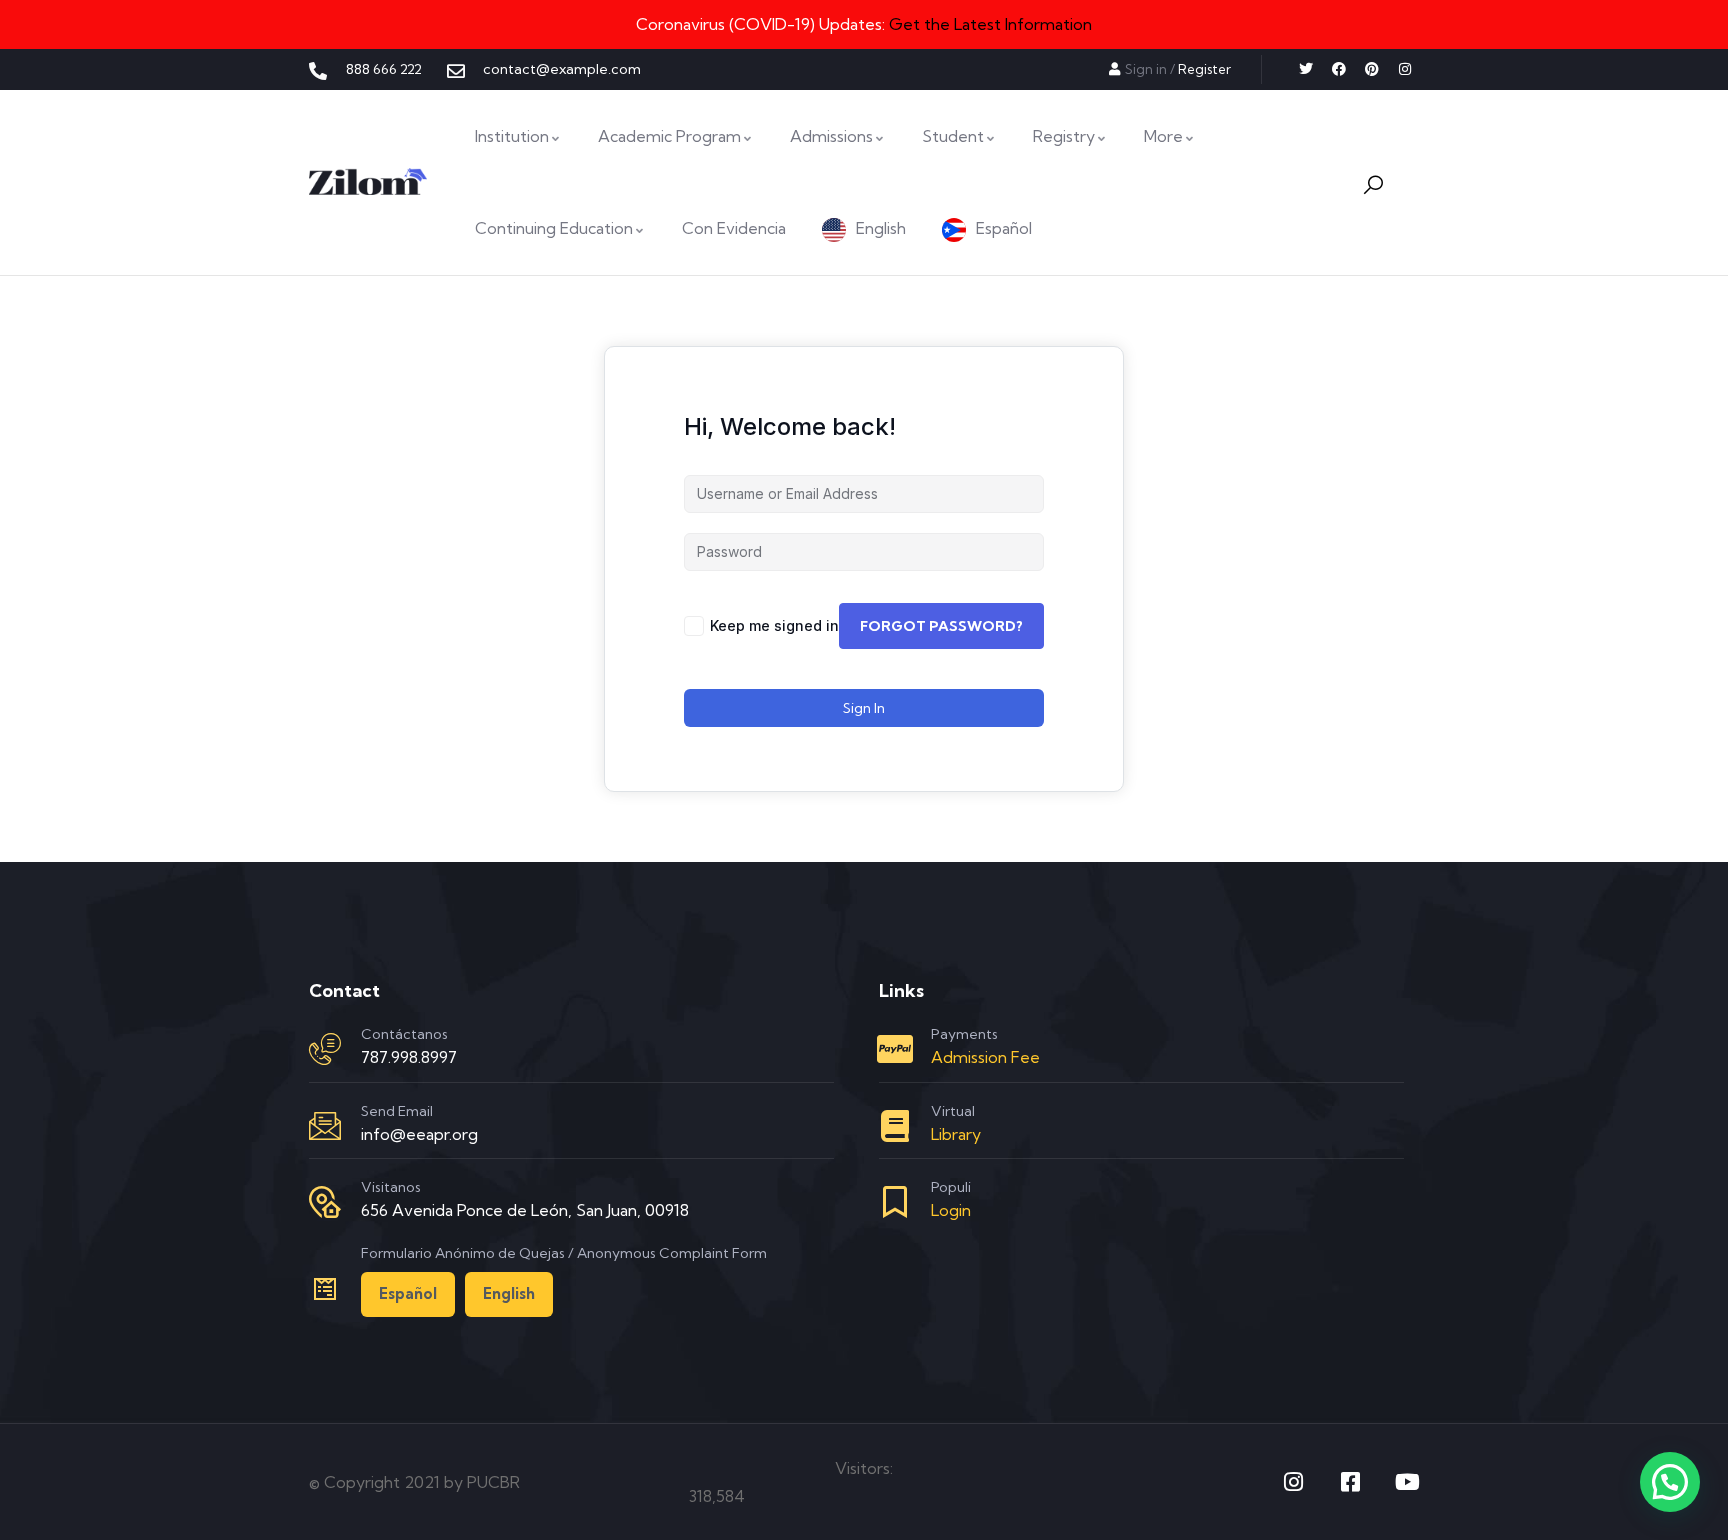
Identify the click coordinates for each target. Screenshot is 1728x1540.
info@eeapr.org (419, 1134)
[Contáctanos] (325, 1049)
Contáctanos (404, 1034)
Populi (951, 1187)
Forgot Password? (941, 626)
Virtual (953, 1111)
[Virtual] (895, 1126)
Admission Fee (985, 1057)
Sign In (864, 708)
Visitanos (391, 1187)
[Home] (368, 182)
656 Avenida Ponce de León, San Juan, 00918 (525, 1210)
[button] (1670, 1482)
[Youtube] (1408, 1482)
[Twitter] (1306, 69)
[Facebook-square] (1351, 1482)
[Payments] (895, 1049)
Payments (964, 1034)
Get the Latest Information (990, 24)
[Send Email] (325, 1126)
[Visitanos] (325, 1202)
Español (408, 1293)
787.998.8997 (409, 1057)
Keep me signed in (774, 625)
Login (951, 1210)
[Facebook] (1339, 69)
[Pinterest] (1372, 69)
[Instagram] (1405, 69)
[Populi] (895, 1202)
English (509, 1293)
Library (956, 1134)
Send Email (397, 1111)
